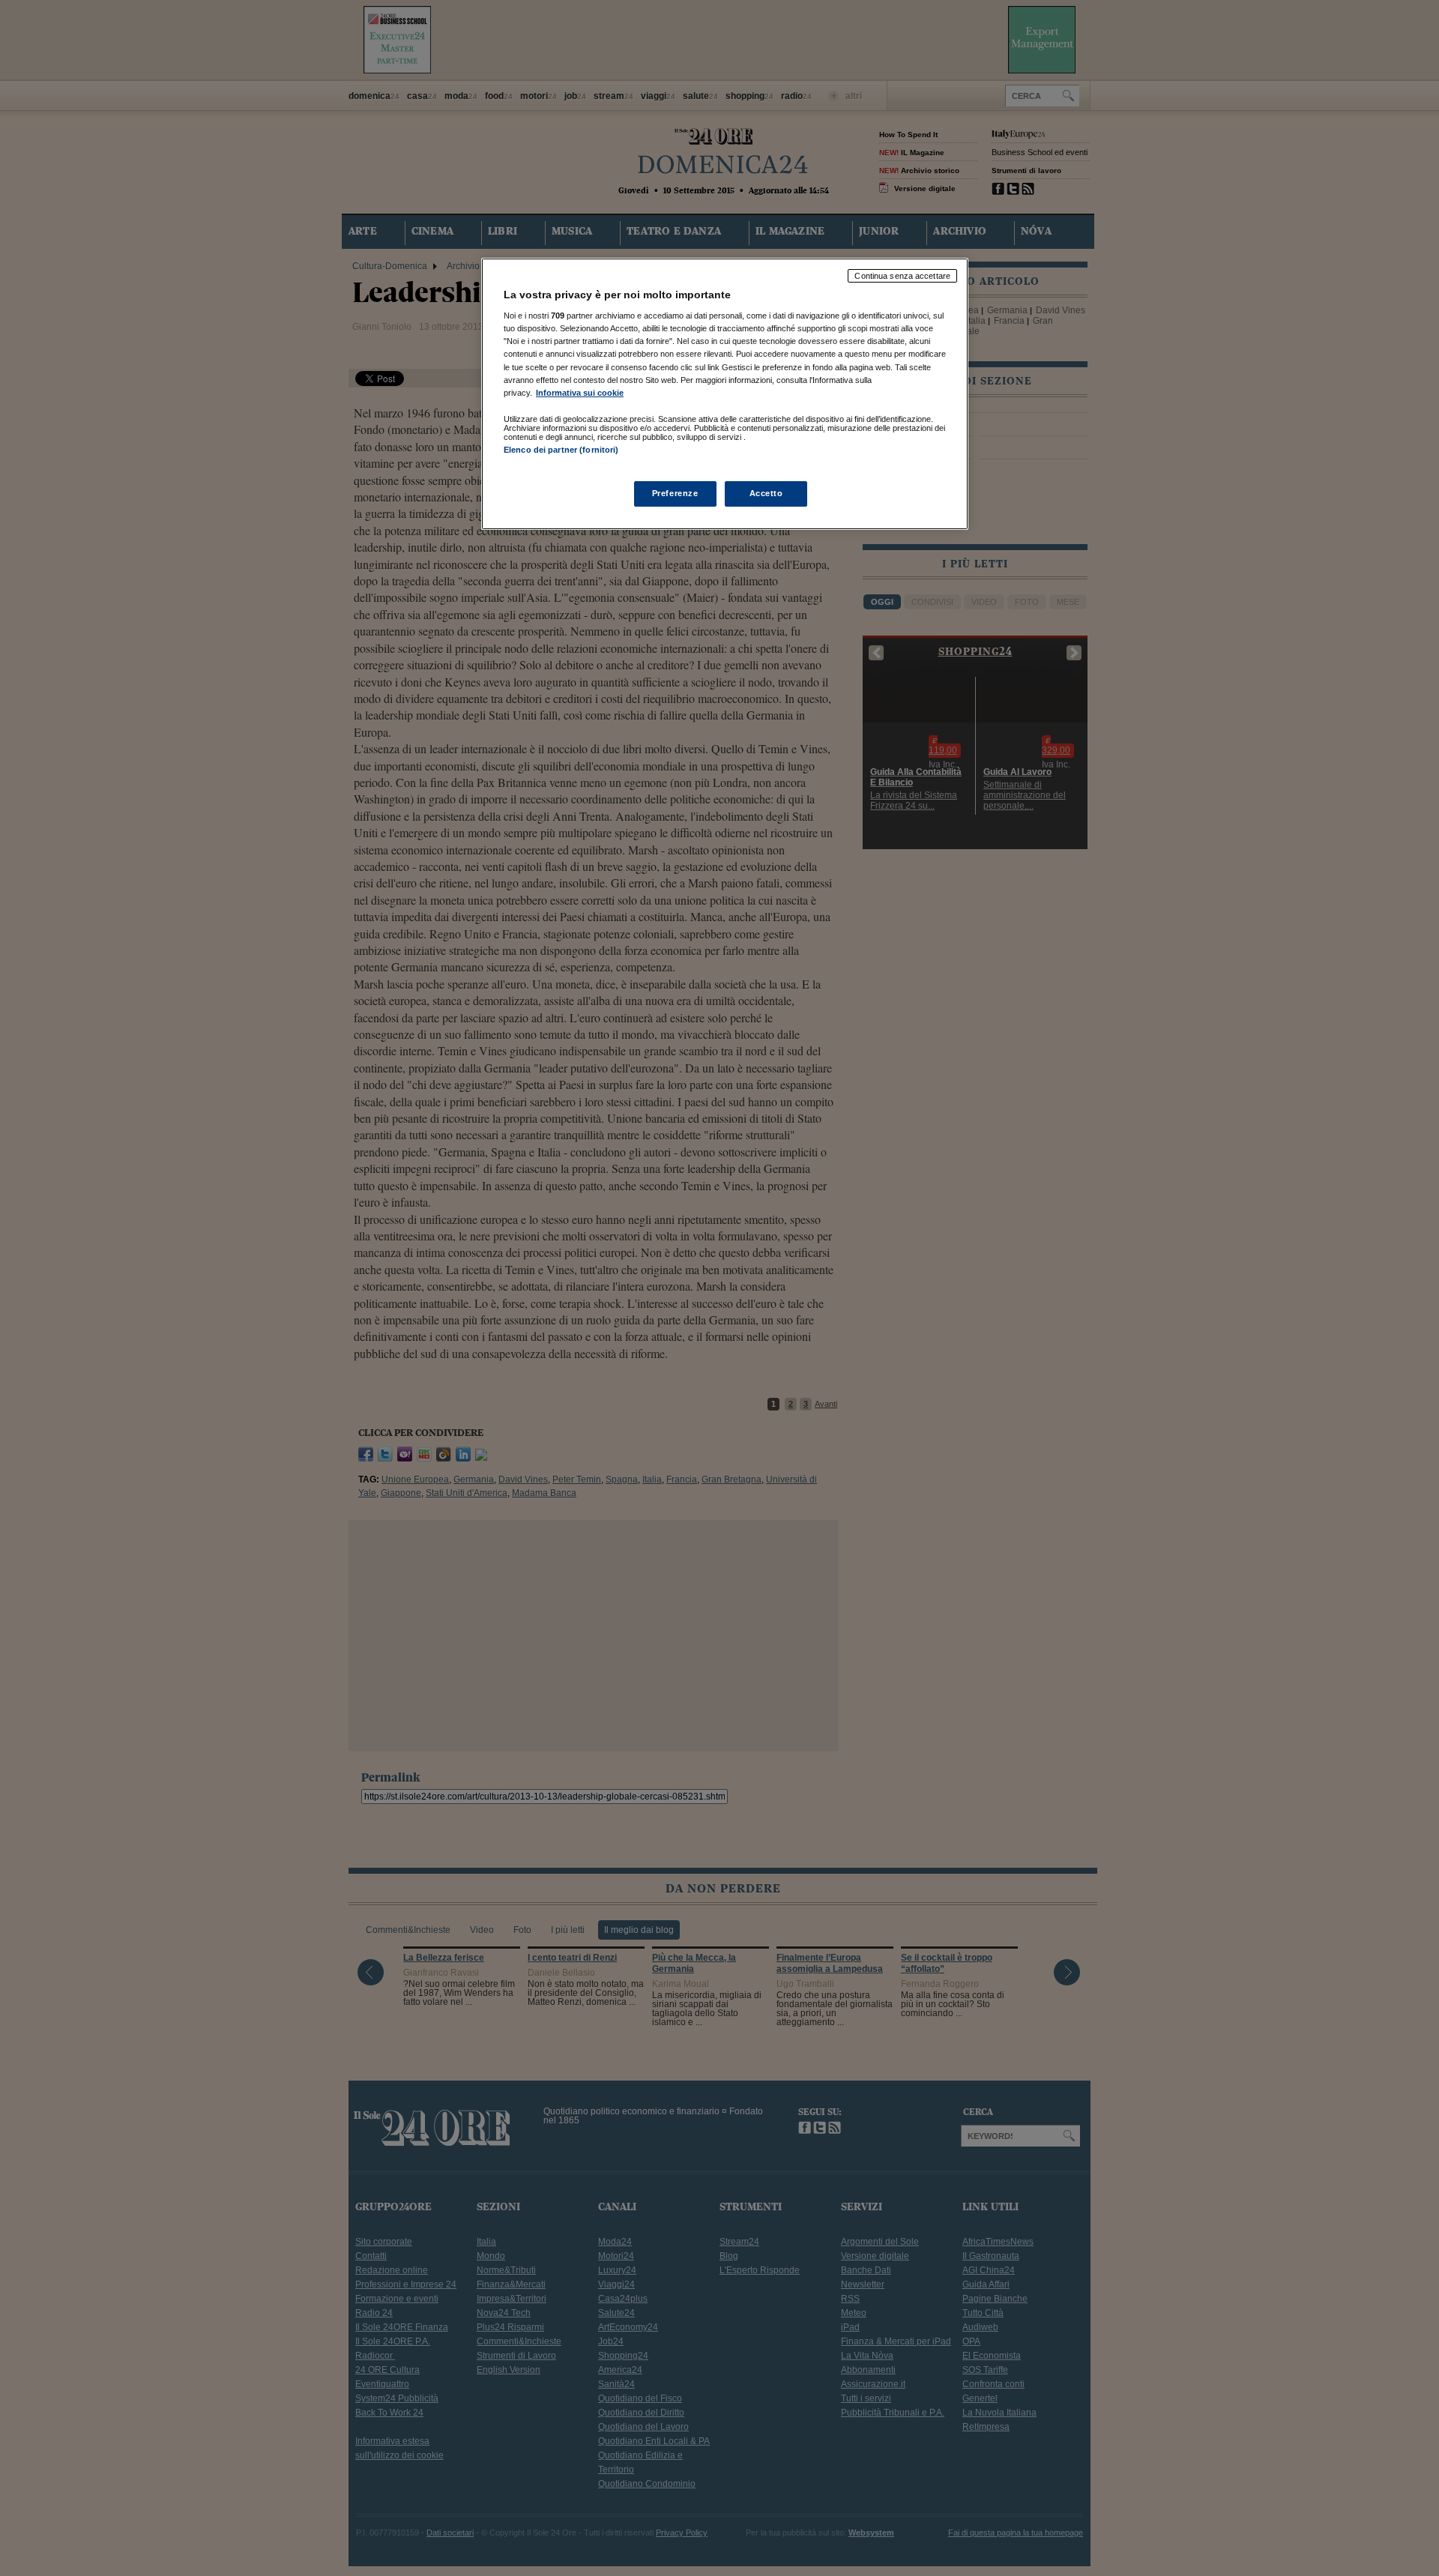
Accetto (766, 493)
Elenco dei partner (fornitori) (561, 450)
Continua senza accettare (902, 276)
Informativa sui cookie (580, 393)
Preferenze (675, 493)
